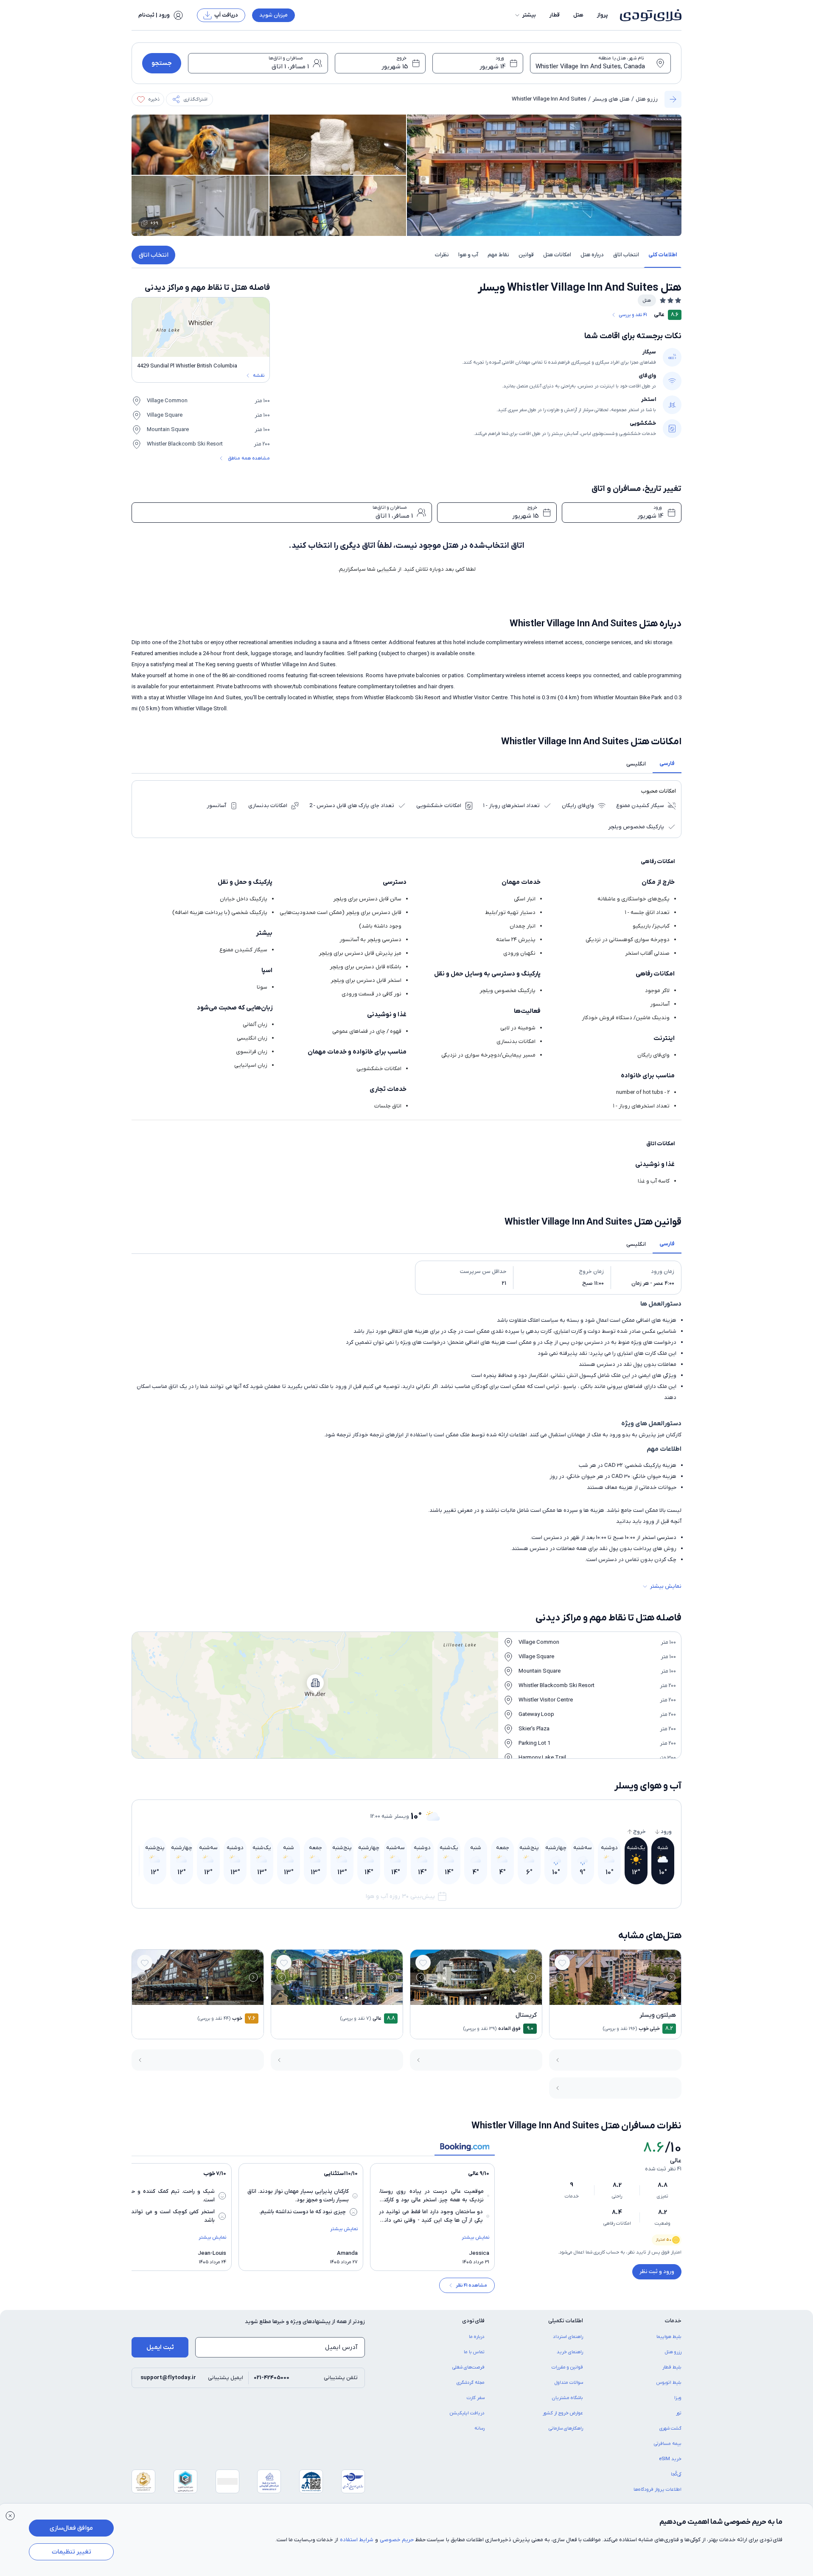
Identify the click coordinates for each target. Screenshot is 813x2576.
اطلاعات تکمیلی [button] (566, 2321)
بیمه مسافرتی (668, 2444)
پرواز (603, 15)
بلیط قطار (672, 2367)
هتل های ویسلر (611, 99)
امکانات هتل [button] (557, 255)
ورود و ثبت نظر (657, 2272)
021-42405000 (272, 2378)
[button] (525, 15)
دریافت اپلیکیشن (467, 2413)
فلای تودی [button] (473, 2321)
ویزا (678, 2398)
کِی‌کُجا (676, 2474)
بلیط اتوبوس (669, 2383)
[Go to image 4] (610, 1997)
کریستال (526, 2015)
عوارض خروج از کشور (563, 2413)
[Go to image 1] (625, 1998)
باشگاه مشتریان (568, 2398)
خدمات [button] (673, 2321)
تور (679, 2413)
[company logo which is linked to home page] (648, 15)
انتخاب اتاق (154, 255)
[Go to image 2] (620, 1997)
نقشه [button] (259, 376)
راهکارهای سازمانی (566, 2428)
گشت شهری (670, 2428)
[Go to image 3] (615, 1997)
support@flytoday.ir (168, 2378)
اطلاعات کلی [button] (663, 255)
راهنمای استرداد (568, 2337)
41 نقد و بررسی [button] (633, 315)
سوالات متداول (569, 2383)
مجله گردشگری (471, 2383)
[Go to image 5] (606, 1997)
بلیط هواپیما (669, 2337)
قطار (555, 15)
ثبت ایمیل (160, 2347)
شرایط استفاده (357, 2540)
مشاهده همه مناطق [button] (249, 458)
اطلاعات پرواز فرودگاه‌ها (657, 2489)
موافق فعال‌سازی (71, 2528)
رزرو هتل (647, 99)
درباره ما (477, 2337)
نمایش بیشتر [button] (666, 1586)
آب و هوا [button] (468, 255)
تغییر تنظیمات (71, 2552)
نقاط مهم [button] (498, 255)
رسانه (479, 2428)
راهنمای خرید (570, 2352)
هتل (578, 15)
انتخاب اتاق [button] (626, 255)
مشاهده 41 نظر (471, 2285)
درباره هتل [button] (592, 255)
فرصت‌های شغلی (468, 2367)
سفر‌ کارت (476, 2398)
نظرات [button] (442, 255)
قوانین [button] (526, 255)
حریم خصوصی (397, 2540)
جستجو (162, 63)
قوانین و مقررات (567, 2367)
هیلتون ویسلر (658, 2015)
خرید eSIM (670, 2459)
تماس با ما (474, 2352)
